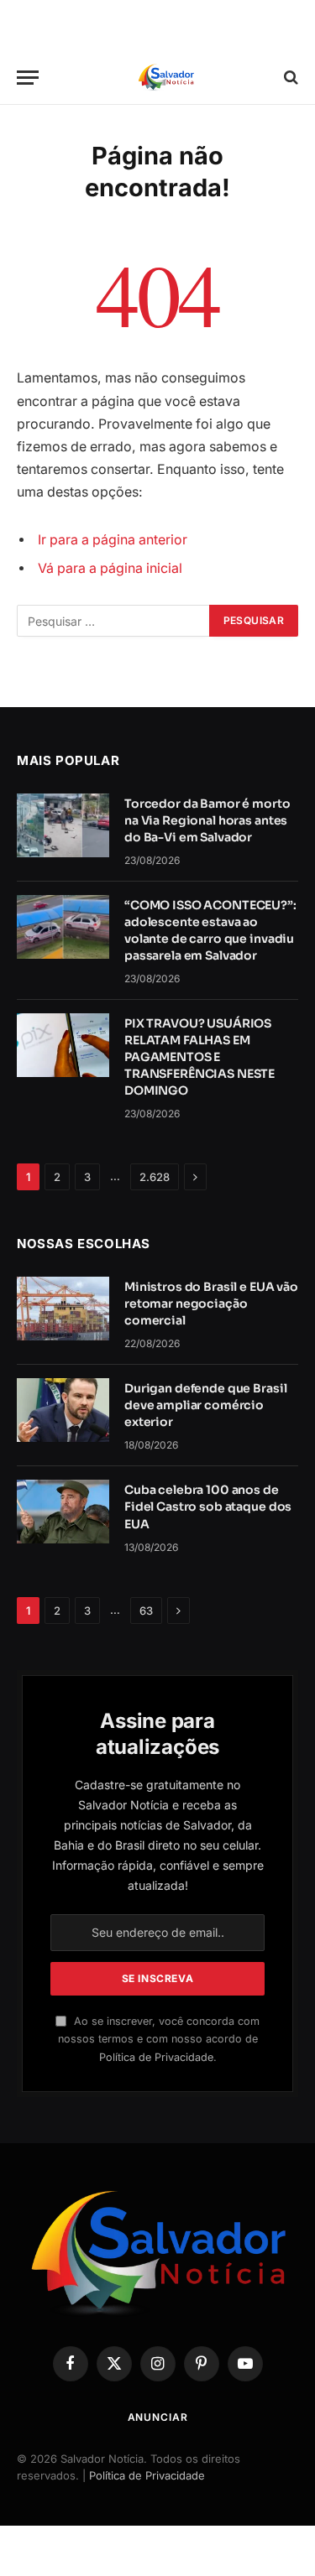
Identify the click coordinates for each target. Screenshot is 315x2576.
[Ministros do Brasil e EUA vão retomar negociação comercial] (63, 1309)
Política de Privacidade (156, 2057)
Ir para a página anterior (113, 540)
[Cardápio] (28, 78)
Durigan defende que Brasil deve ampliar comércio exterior (205, 1405)
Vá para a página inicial (110, 568)
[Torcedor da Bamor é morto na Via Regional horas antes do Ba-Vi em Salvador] (63, 825)
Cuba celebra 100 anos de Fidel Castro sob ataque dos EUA (208, 1507)
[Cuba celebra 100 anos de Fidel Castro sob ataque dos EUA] (63, 1512)
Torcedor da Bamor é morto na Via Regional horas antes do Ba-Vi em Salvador (207, 820)
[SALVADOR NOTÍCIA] (166, 78)
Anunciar (158, 2417)
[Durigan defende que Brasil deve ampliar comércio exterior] (63, 1410)
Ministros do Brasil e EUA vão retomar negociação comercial (211, 1304)
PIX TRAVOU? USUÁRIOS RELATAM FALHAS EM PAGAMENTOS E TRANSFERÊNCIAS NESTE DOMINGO (199, 1057)
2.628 (155, 1177)
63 (146, 1611)
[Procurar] (289, 78)
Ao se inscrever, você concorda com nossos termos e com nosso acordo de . (159, 2039)
